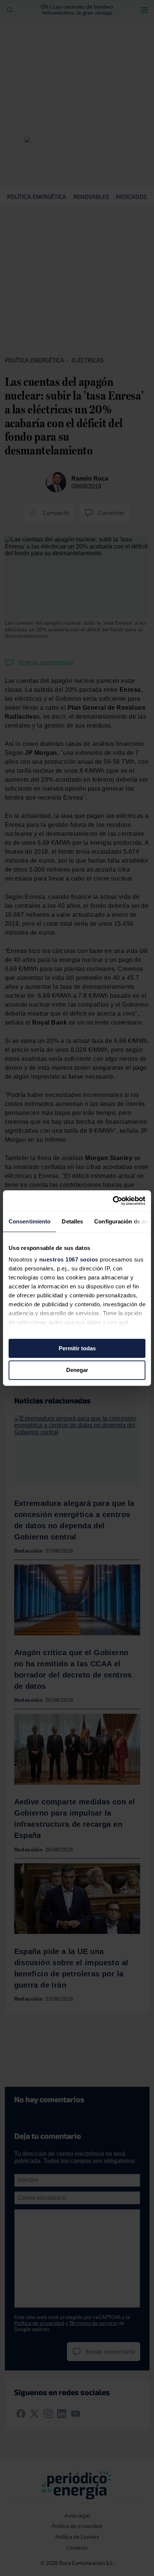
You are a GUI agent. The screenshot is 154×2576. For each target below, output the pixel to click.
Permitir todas (77, 1348)
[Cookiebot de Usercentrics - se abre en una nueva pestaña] (113, 1201)
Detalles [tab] (72, 1221)
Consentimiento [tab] (30, 1221)
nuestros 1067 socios (69, 1259)
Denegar (77, 1370)
